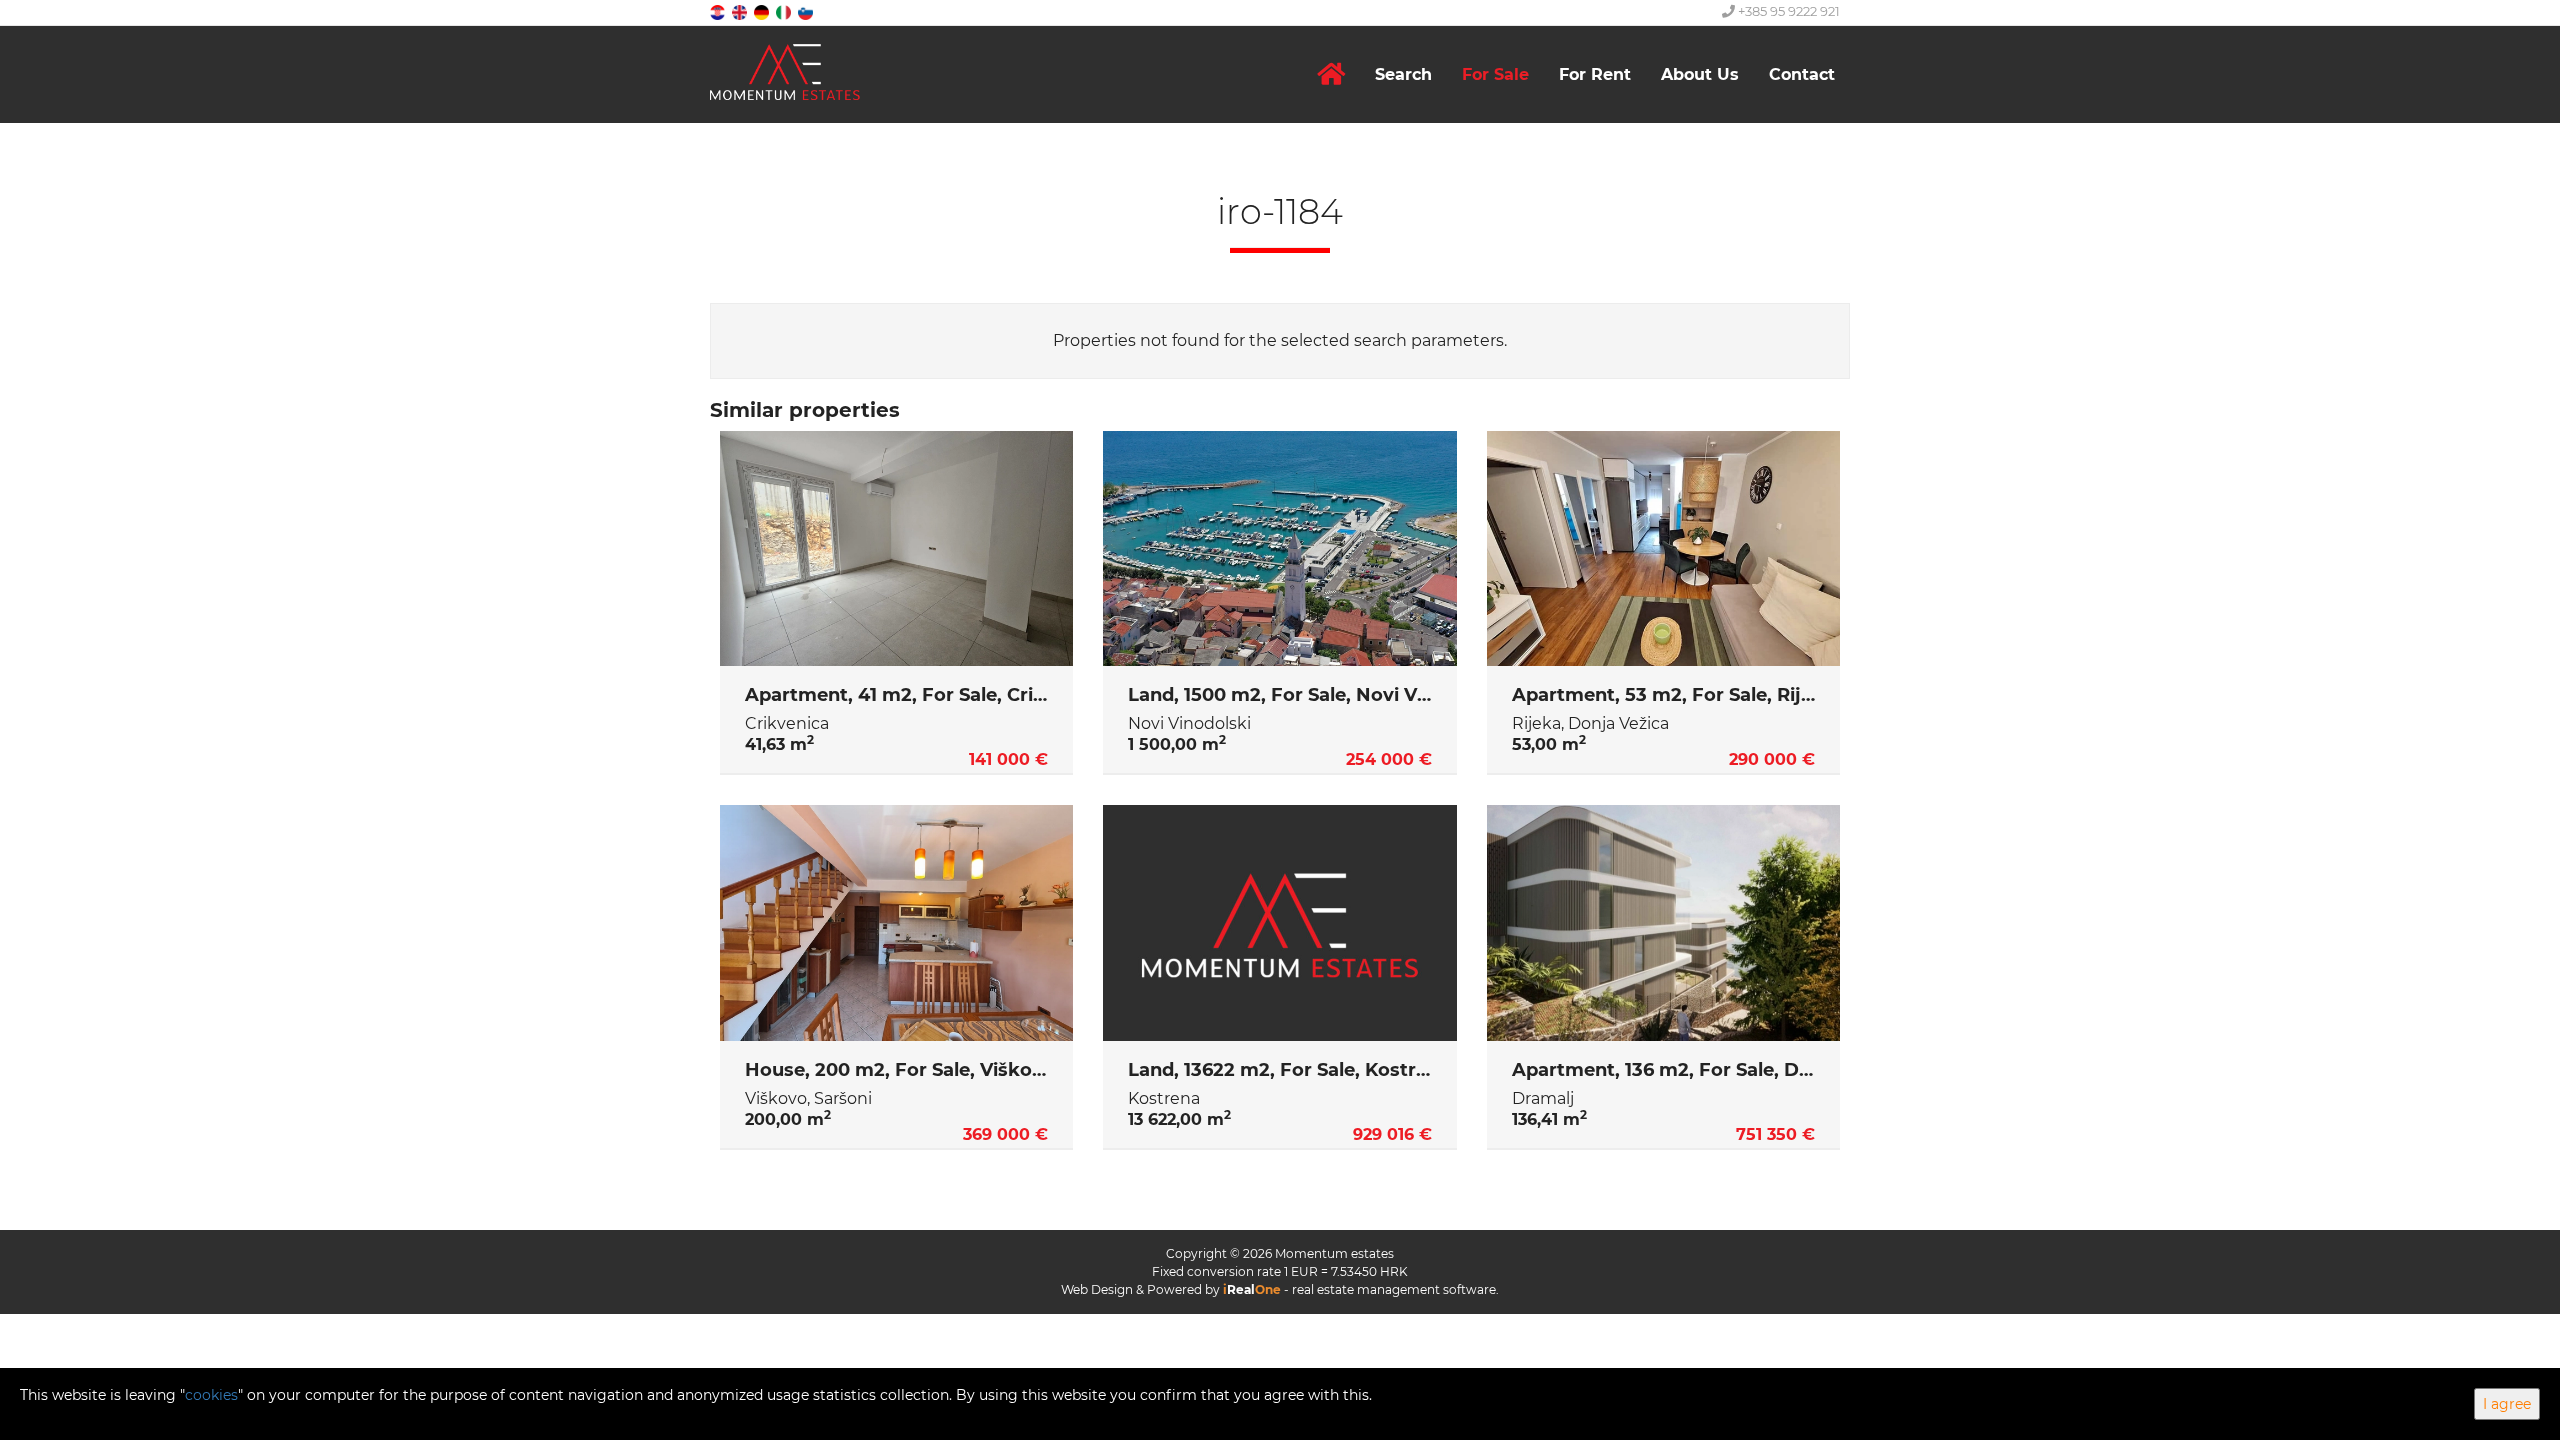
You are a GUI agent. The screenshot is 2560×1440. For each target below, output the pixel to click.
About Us (1700, 74)
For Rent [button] (1595, 74)
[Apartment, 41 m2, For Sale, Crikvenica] (896, 549)
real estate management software (1394, 1289)
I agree (2507, 1404)
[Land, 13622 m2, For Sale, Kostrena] (1279, 923)
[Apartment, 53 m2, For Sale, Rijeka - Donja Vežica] (1663, 549)
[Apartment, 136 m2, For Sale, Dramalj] (1663, 923)
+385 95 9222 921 (1787, 11)
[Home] (1331, 74)
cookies (211, 1395)
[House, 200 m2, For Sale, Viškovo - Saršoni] (896, 923)
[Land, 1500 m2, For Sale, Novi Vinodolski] (1279, 549)
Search (1403, 74)
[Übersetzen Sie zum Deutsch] (763, 11)
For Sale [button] (1495, 74)
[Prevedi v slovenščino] (807, 11)
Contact (1802, 74)
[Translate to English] (741, 11)
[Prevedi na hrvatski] (719, 11)
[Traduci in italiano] (785, 11)
